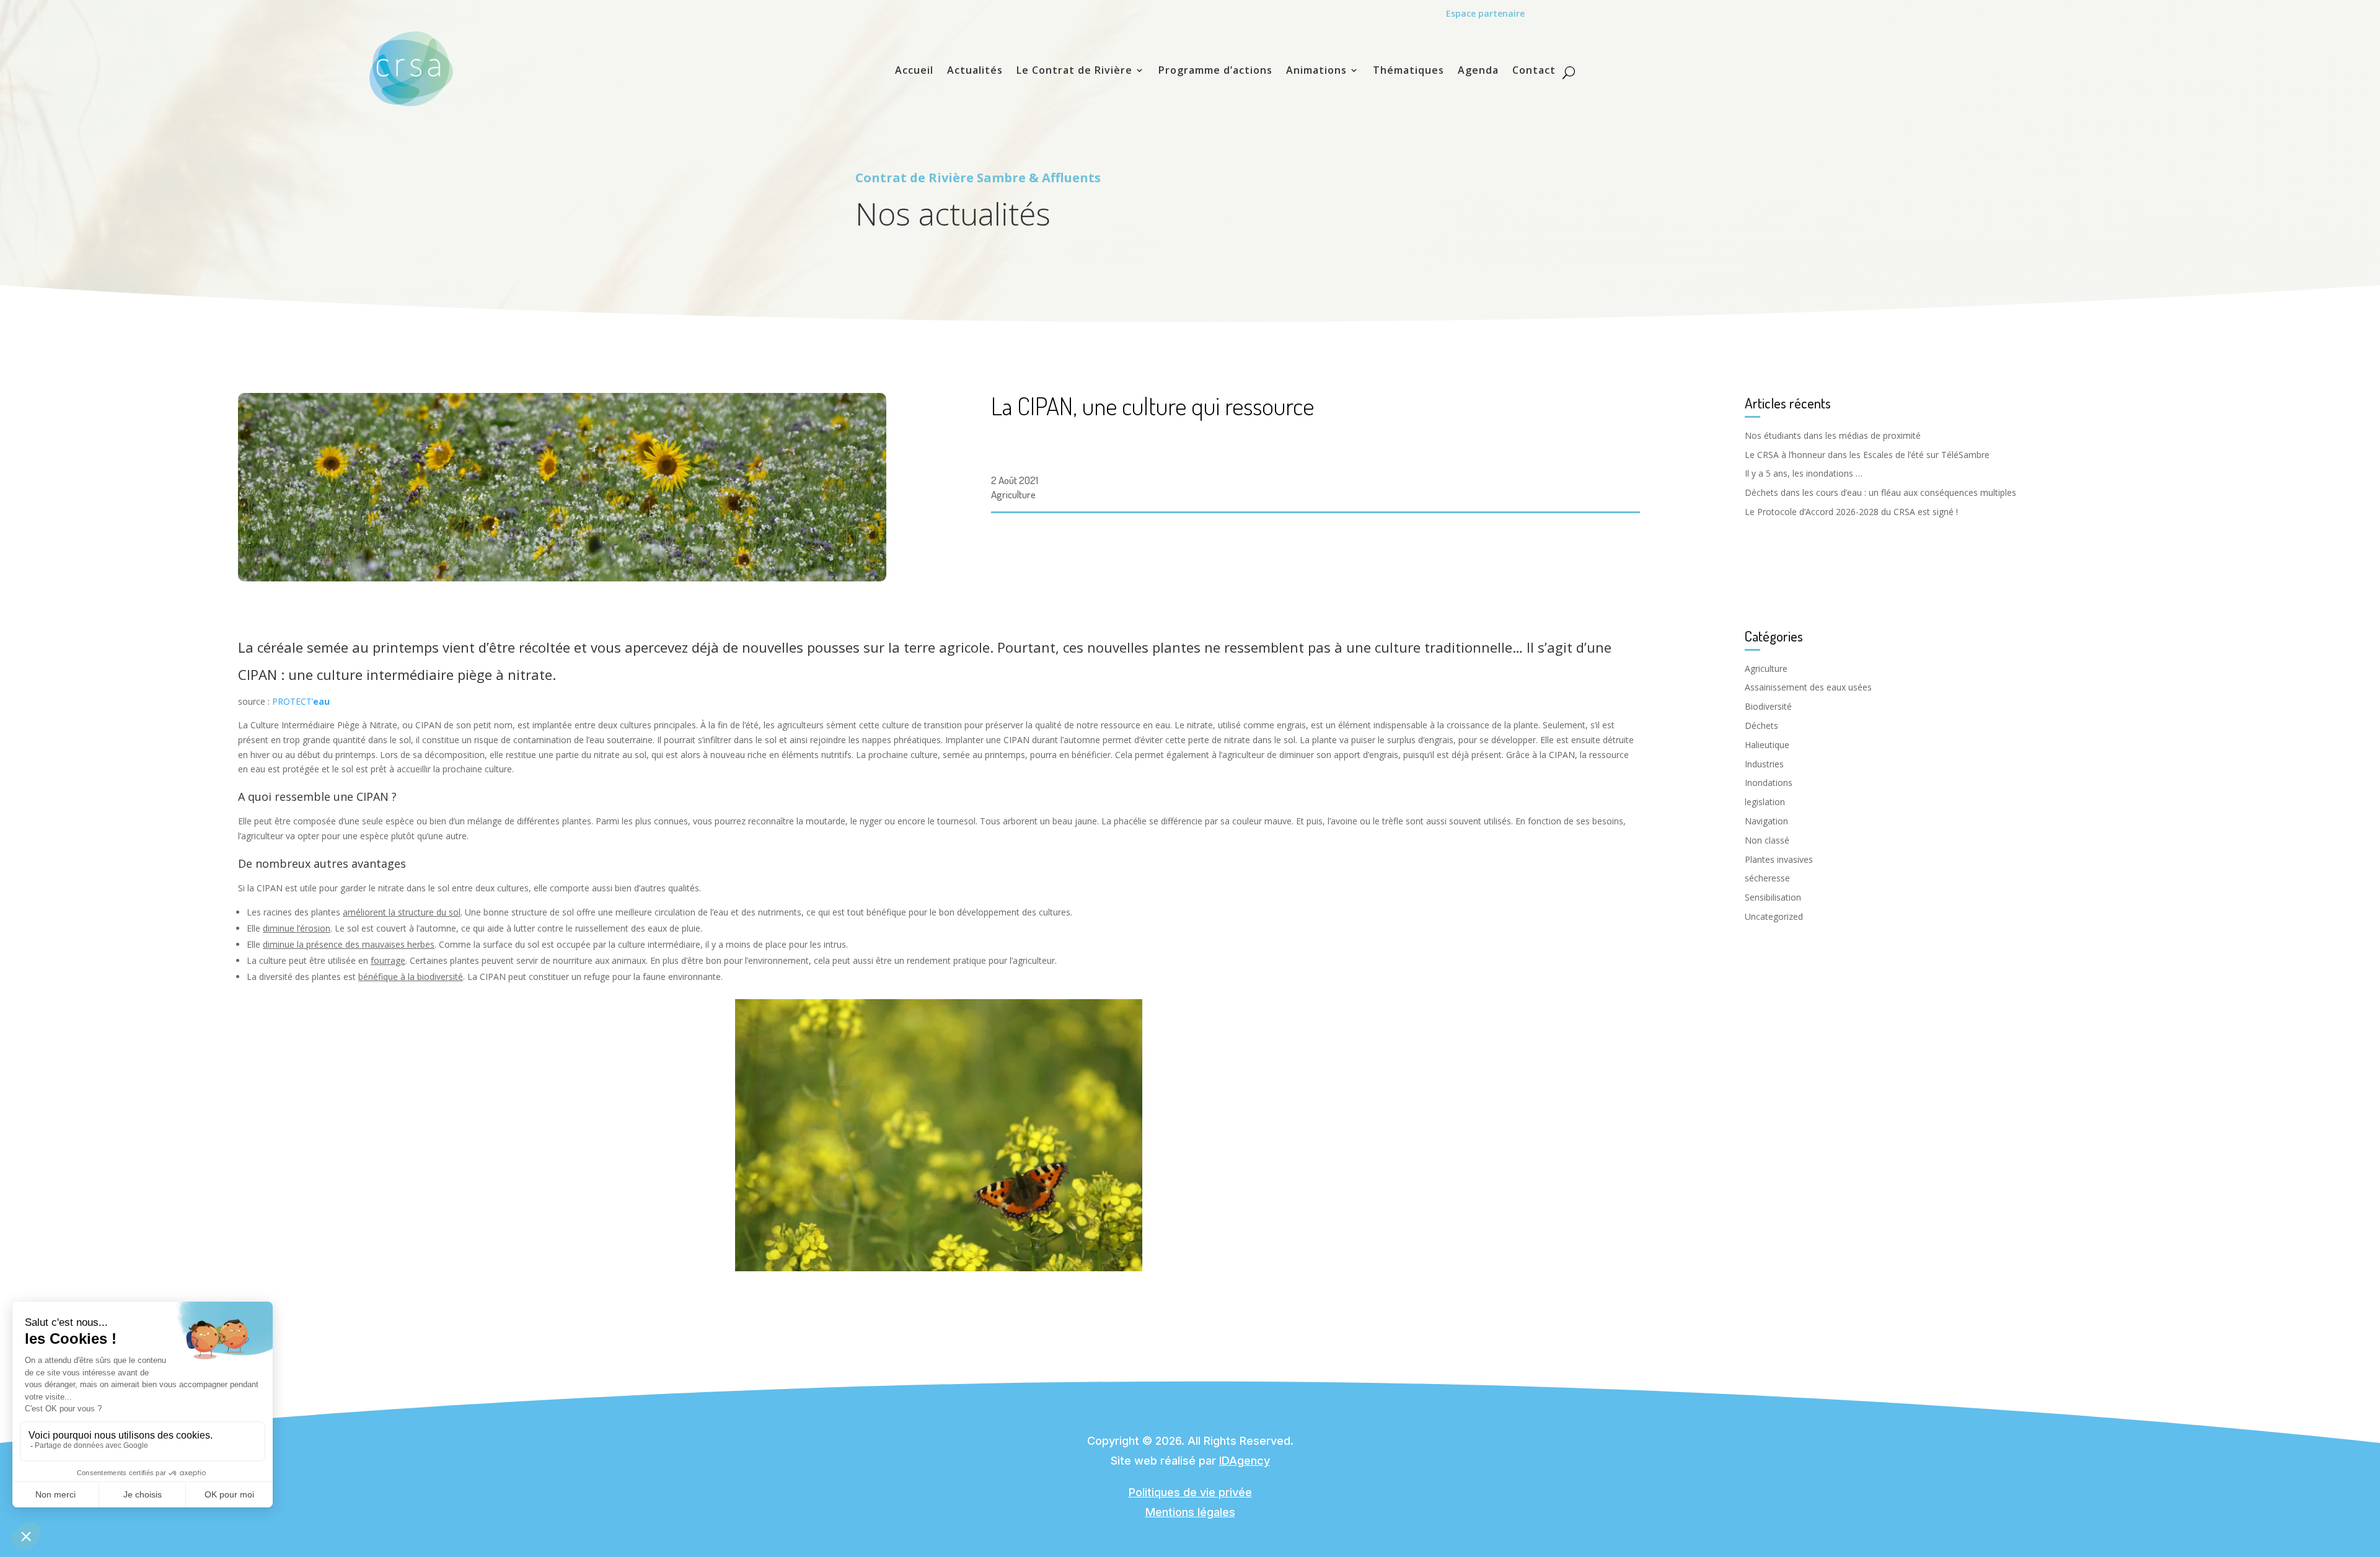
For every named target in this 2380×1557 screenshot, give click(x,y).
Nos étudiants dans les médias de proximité (1833, 435)
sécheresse (1767, 878)
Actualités (975, 71)
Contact (1534, 71)
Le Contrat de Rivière (1074, 71)
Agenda (1478, 71)
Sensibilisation (1773, 897)
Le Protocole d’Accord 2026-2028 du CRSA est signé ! (1851, 512)
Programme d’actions (1215, 71)
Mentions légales (1190, 1512)
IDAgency (1245, 1461)
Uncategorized (1774, 916)
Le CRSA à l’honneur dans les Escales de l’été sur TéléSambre (1867, 455)
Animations (1316, 71)
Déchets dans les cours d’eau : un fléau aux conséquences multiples (1880, 492)
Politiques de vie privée (1190, 1492)
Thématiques (1408, 71)
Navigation (1766, 821)
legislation (1765, 802)
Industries (1764, 764)
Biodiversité (1768, 706)
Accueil (914, 71)
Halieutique (1767, 745)
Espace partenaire (1485, 13)
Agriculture (1013, 494)
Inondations (1769, 783)
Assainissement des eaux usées (1808, 687)
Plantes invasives (1779, 859)
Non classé (1767, 840)
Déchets (1761, 726)
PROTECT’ (301, 701)
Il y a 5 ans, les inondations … (1804, 473)
